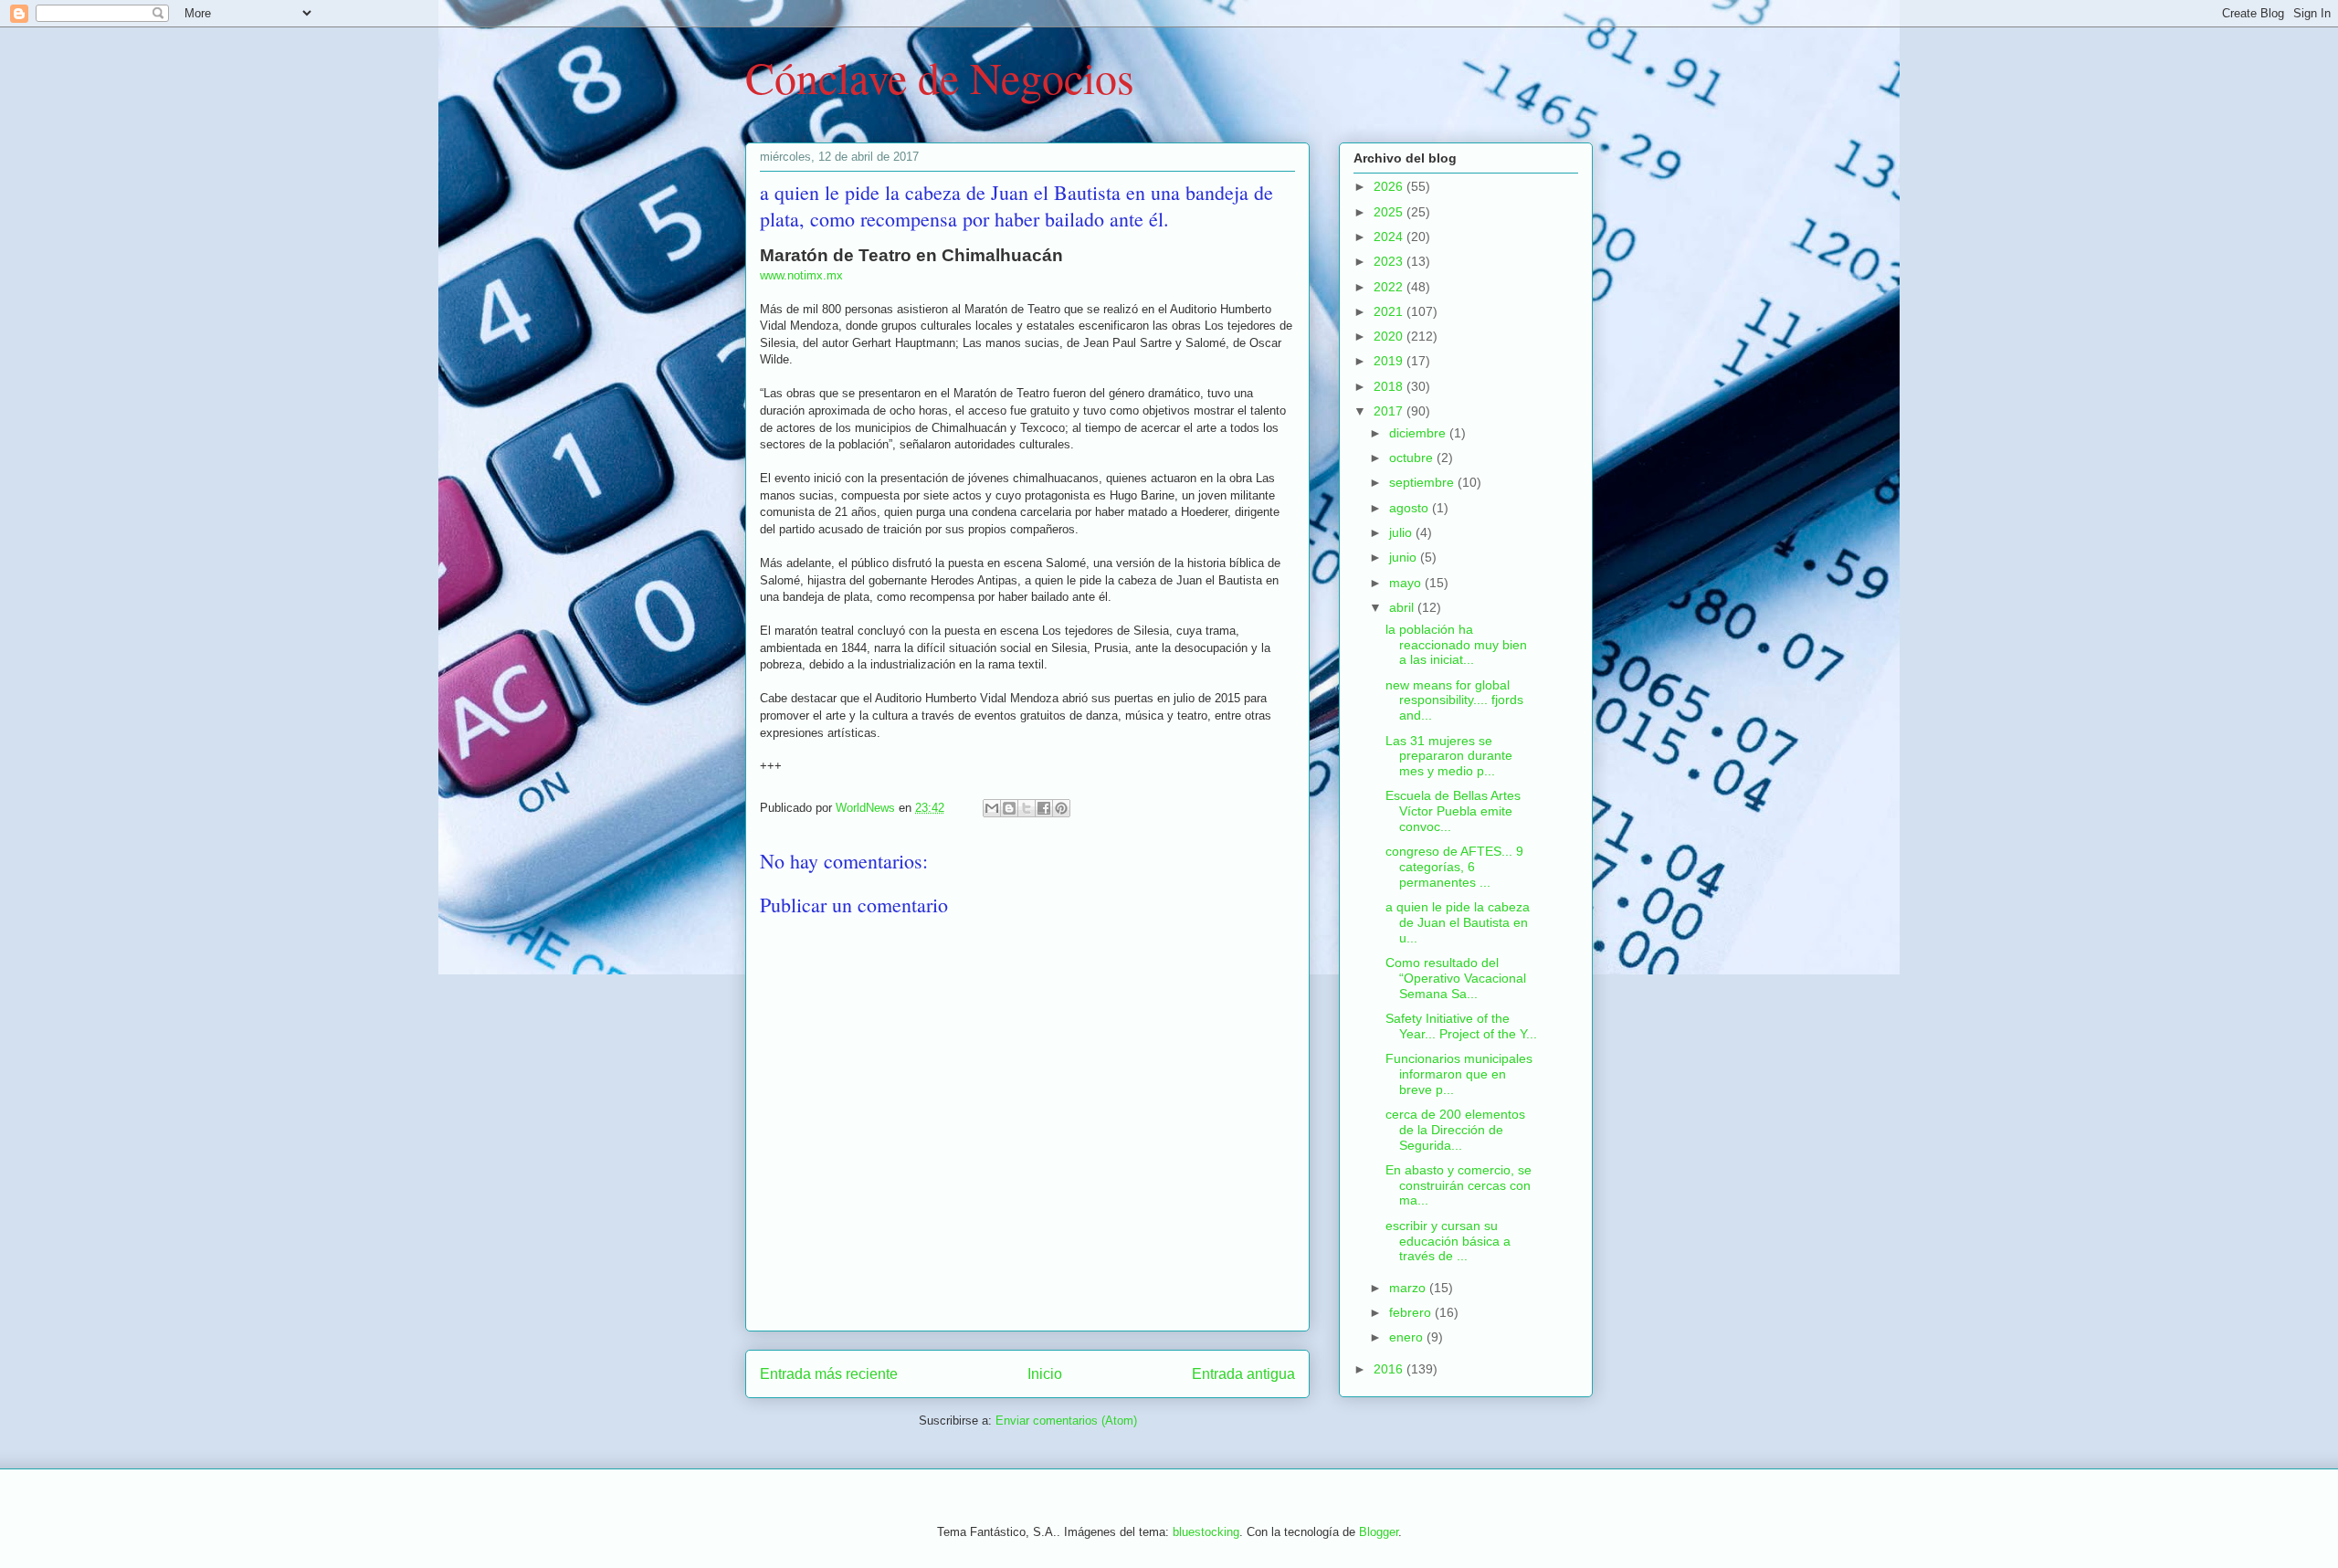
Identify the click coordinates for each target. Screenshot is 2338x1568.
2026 (1390, 186)
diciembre (1419, 433)
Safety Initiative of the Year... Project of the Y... (1461, 1026)
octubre (1413, 458)
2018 (1390, 386)
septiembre (1423, 482)
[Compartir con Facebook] (1044, 808)
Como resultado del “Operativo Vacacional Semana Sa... (1456, 978)
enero (1408, 1337)
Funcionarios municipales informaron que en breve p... (1459, 1074)
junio (1405, 557)
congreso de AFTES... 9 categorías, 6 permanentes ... (1454, 867)
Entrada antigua (1243, 1374)
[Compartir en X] (1027, 808)
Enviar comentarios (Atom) (1066, 1421)
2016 (1390, 1369)
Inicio (1045, 1374)
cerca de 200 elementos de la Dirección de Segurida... (1455, 1130)
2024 (1390, 237)
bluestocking (1206, 1532)
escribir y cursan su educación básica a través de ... (1448, 1241)
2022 (1390, 287)
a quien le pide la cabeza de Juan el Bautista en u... (1458, 922)
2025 (1390, 212)
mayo (1407, 583)
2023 (1390, 261)
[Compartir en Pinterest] (1061, 808)
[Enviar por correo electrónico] (992, 808)
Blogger (1379, 1532)
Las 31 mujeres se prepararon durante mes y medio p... (1449, 756)
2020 (1390, 336)
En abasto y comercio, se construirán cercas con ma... (1459, 1185)
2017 (1390, 411)
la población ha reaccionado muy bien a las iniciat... (1456, 645)
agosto (1411, 508)
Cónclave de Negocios (940, 77)
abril (1403, 607)
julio (1402, 532)
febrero (1412, 1312)
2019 (1390, 361)
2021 (1390, 311)
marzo (1409, 1288)
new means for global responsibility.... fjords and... (1454, 700)
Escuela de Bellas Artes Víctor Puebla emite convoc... (1453, 811)
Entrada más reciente (829, 1374)
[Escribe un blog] (1009, 808)
